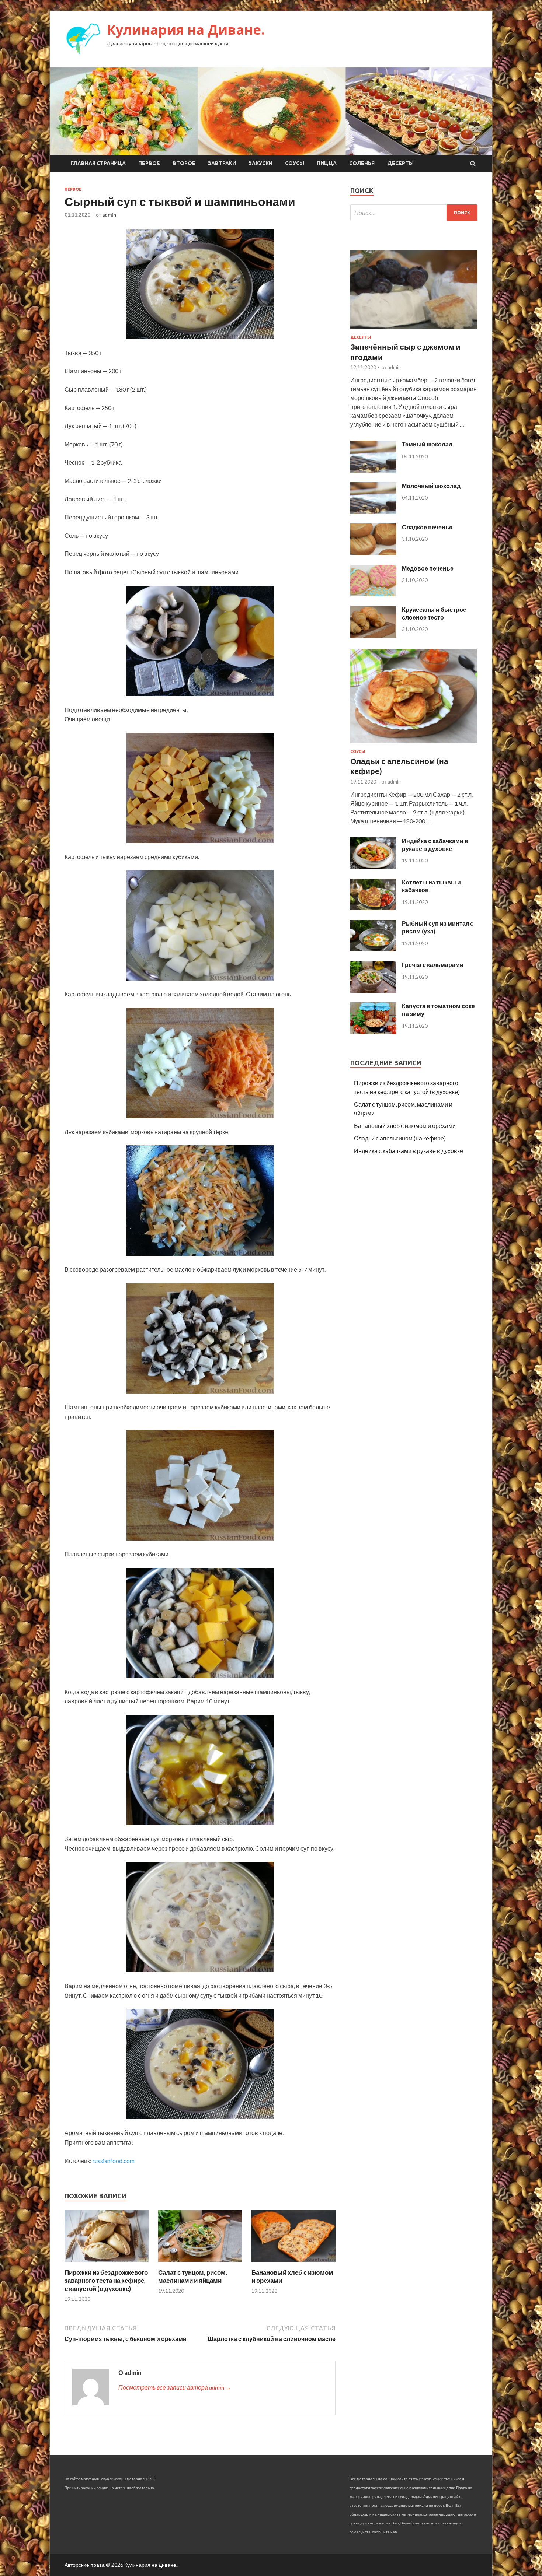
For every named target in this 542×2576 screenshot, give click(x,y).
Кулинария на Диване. (186, 30)
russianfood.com (114, 2161)
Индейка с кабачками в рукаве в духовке (435, 845)
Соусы (295, 163)
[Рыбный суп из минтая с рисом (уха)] (373, 949)
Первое (149, 163)
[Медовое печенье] (373, 594)
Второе (184, 163)
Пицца (327, 163)
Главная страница (98, 163)
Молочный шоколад (431, 486)
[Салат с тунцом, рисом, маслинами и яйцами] (200, 2264)
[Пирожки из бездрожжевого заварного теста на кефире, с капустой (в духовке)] (107, 2264)
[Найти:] (414, 213)
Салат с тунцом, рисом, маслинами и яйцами (193, 2276)
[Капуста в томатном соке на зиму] (373, 1032)
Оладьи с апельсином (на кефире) (400, 1138)
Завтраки (222, 163)
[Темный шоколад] (373, 470)
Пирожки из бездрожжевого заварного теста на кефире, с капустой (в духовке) (106, 2280)
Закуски (260, 163)
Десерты (400, 163)
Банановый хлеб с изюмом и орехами (405, 1126)
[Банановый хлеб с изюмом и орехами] (293, 2264)
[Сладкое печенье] (373, 553)
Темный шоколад (427, 444)
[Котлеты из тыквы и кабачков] (373, 908)
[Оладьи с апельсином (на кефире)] (414, 745)
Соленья (362, 163)
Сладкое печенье (427, 527)
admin (109, 215)
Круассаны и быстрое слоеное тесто (434, 613)
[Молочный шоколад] (373, 511)
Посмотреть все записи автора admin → (175, 2387)
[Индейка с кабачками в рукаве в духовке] (373, 867)
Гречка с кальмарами (433, 965)
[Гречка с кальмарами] (373, 990)
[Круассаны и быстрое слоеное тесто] (373, 635)
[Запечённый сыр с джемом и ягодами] (414, 330)
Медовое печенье (428, 568)
